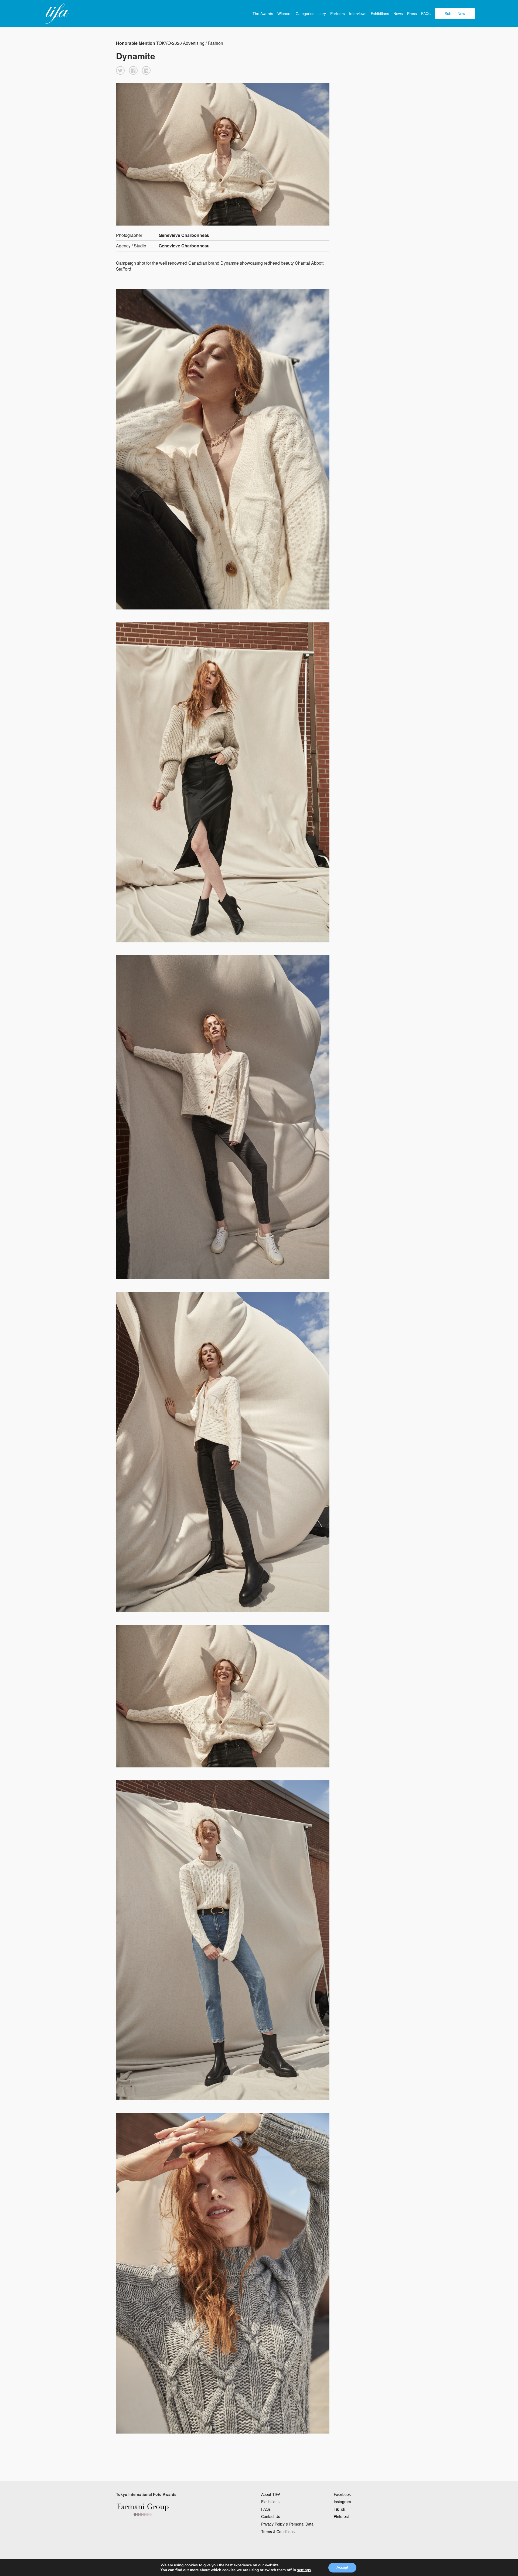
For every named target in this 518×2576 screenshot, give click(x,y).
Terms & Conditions (278, 2531)
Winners (284, 13)
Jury (322, 13)
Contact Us (271, 2516)
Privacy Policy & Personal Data (287, 2524)
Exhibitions (380, 13)
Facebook (342, 2494)
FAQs (426, 13)
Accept (342, 2568)
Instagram (342, 2502)
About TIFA (271, 2494)
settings (304, 2570)
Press (412, 13)
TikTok (339, 2509)
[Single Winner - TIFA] (57, 13)
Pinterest (341, 2516)
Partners (338, 13)
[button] (120, 70)
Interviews (358, 13)
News (398, 13)
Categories (305, 13)
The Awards (263, 13)
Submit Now (455, 13)
